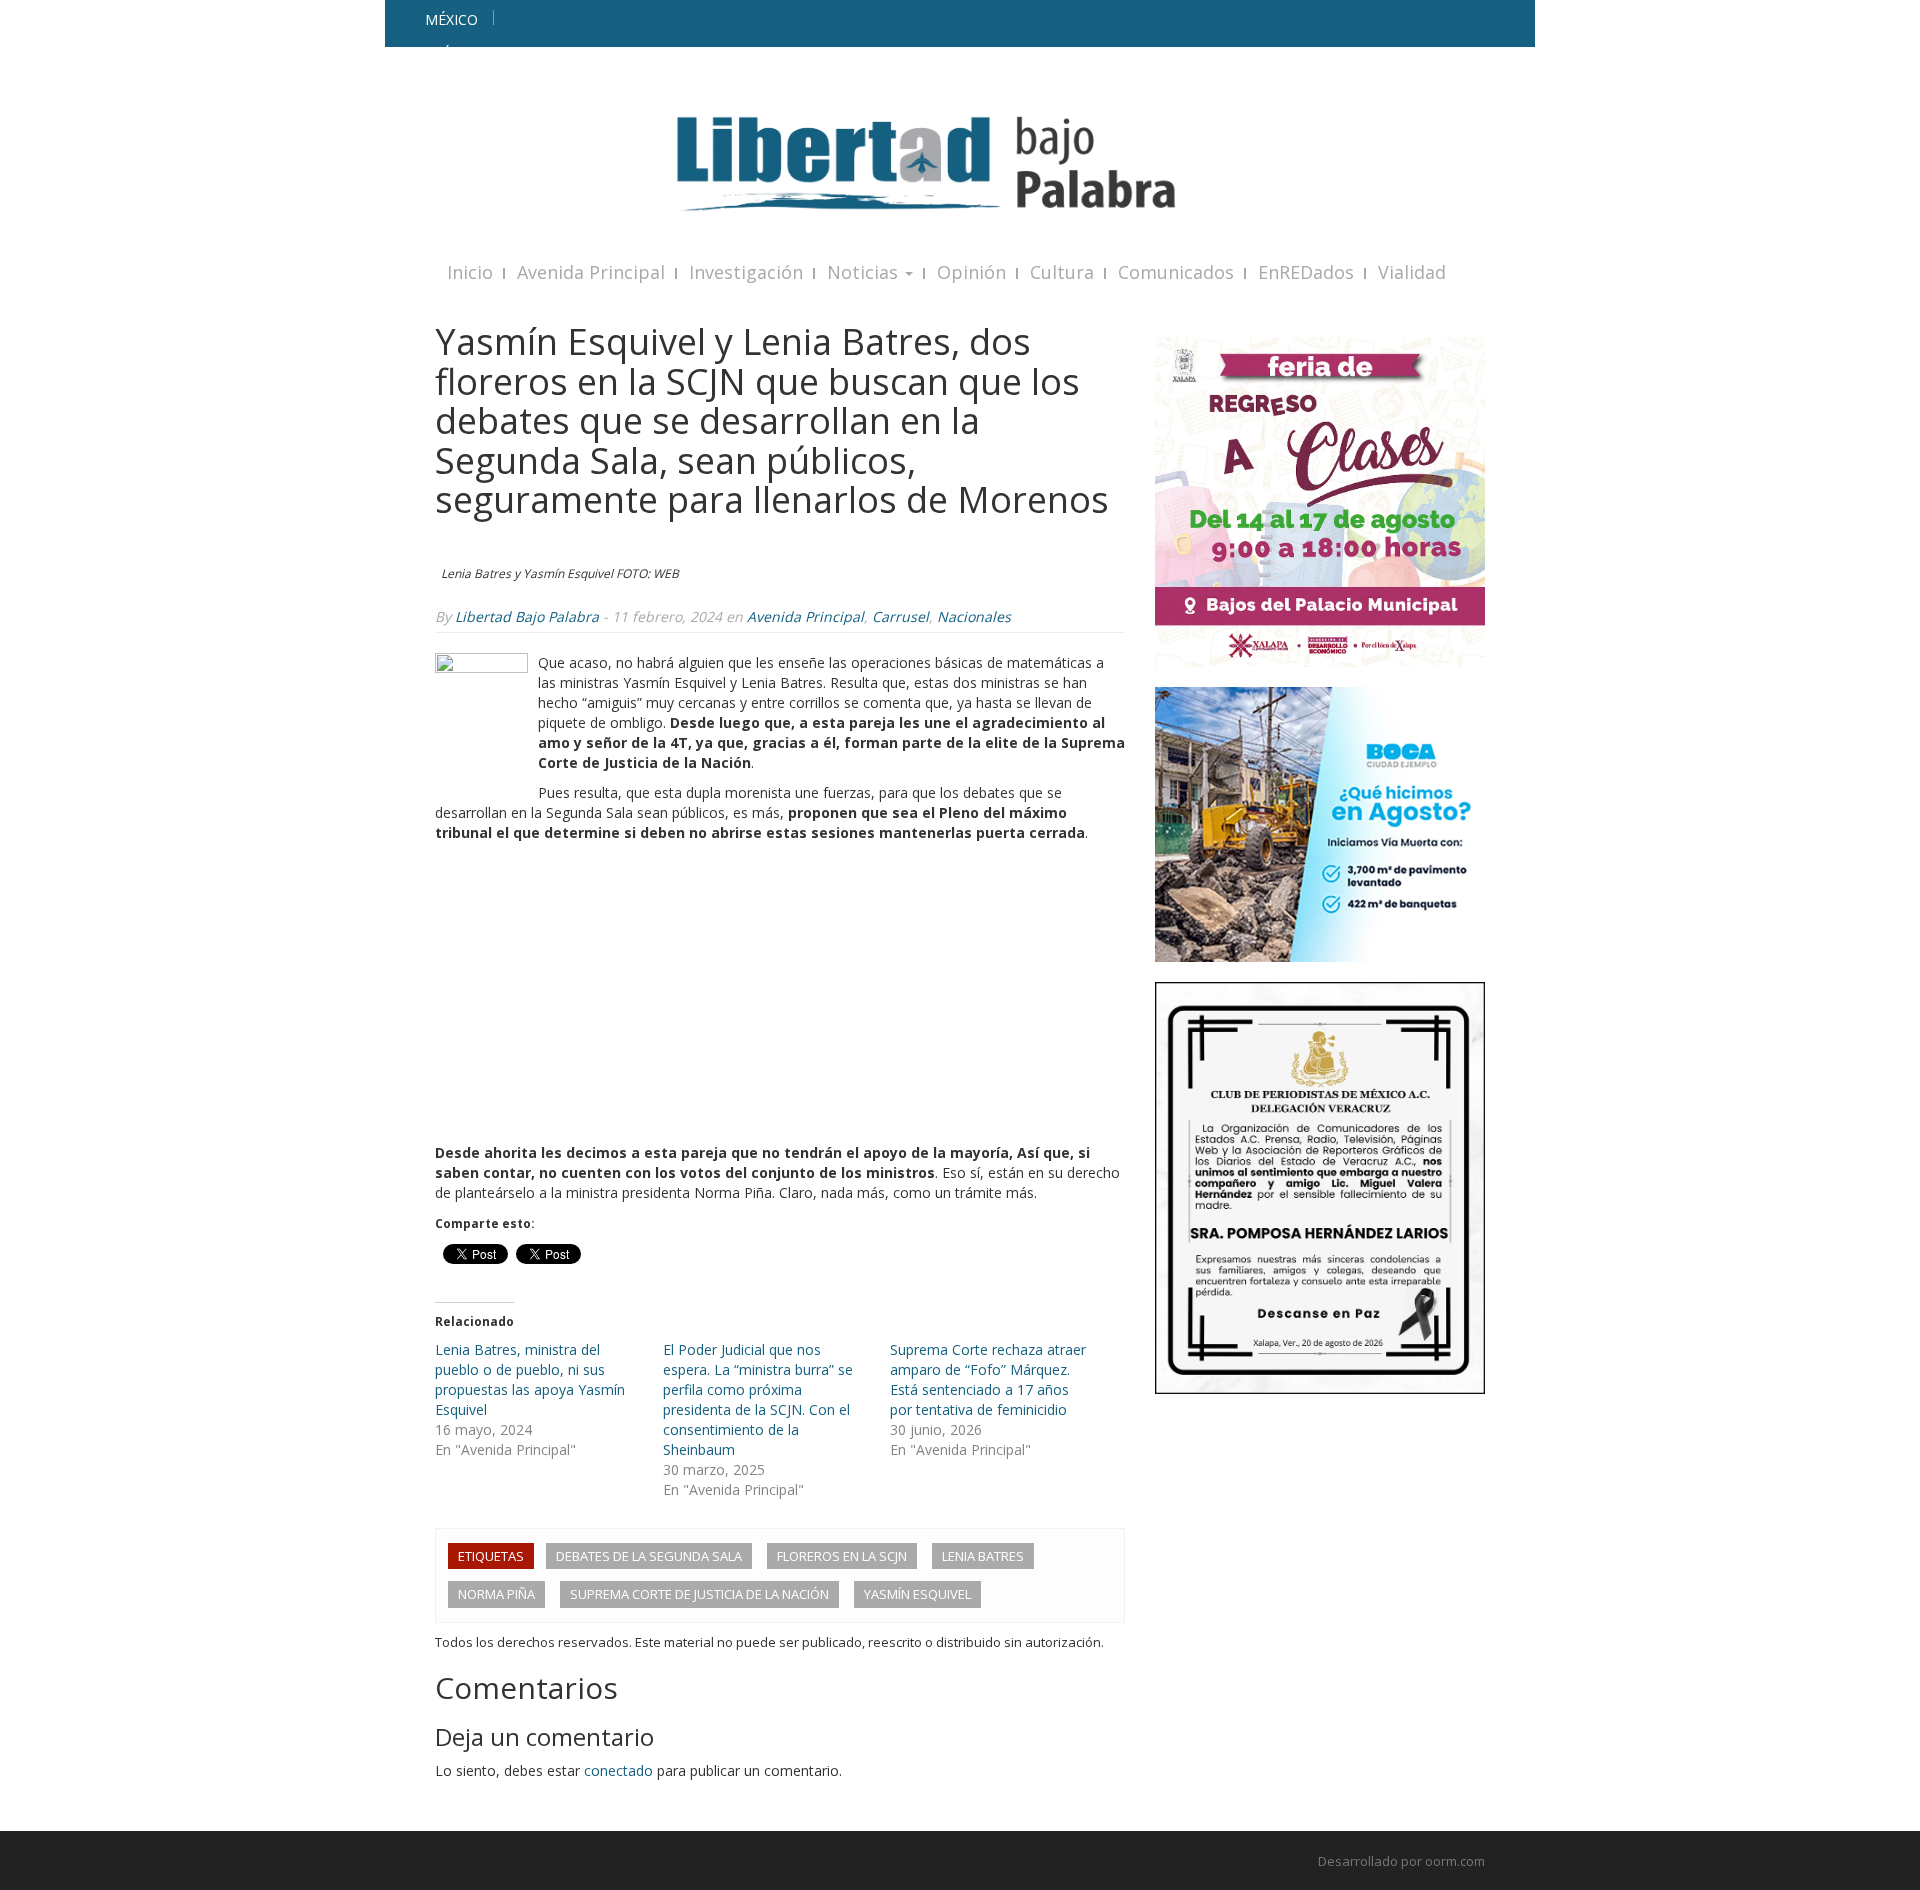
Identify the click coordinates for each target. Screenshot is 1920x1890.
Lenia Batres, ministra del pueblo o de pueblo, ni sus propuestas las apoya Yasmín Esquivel (530, 1379)
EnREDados (1306, 272)
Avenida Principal (591, 272)
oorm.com (1455, 1861)
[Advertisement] (780, 993)
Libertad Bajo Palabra (527, 616)
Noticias (865, 272)
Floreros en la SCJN (842, 1556)
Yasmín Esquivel (917, 1594)
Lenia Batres (983, 1556)
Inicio (470, 272)
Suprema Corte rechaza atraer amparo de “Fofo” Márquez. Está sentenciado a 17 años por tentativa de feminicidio (988, 1379)
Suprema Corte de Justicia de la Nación (699, 1594)
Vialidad (1412, 272)
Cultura (1062, 272)
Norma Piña (496, 1594)
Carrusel (900, 616)
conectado (618, 1770)
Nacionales (974, 616)
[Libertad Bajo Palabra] (960, 163)
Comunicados (1176, 272)
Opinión (971, 272)
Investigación (746, 272)
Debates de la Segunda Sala (649, 1556)
